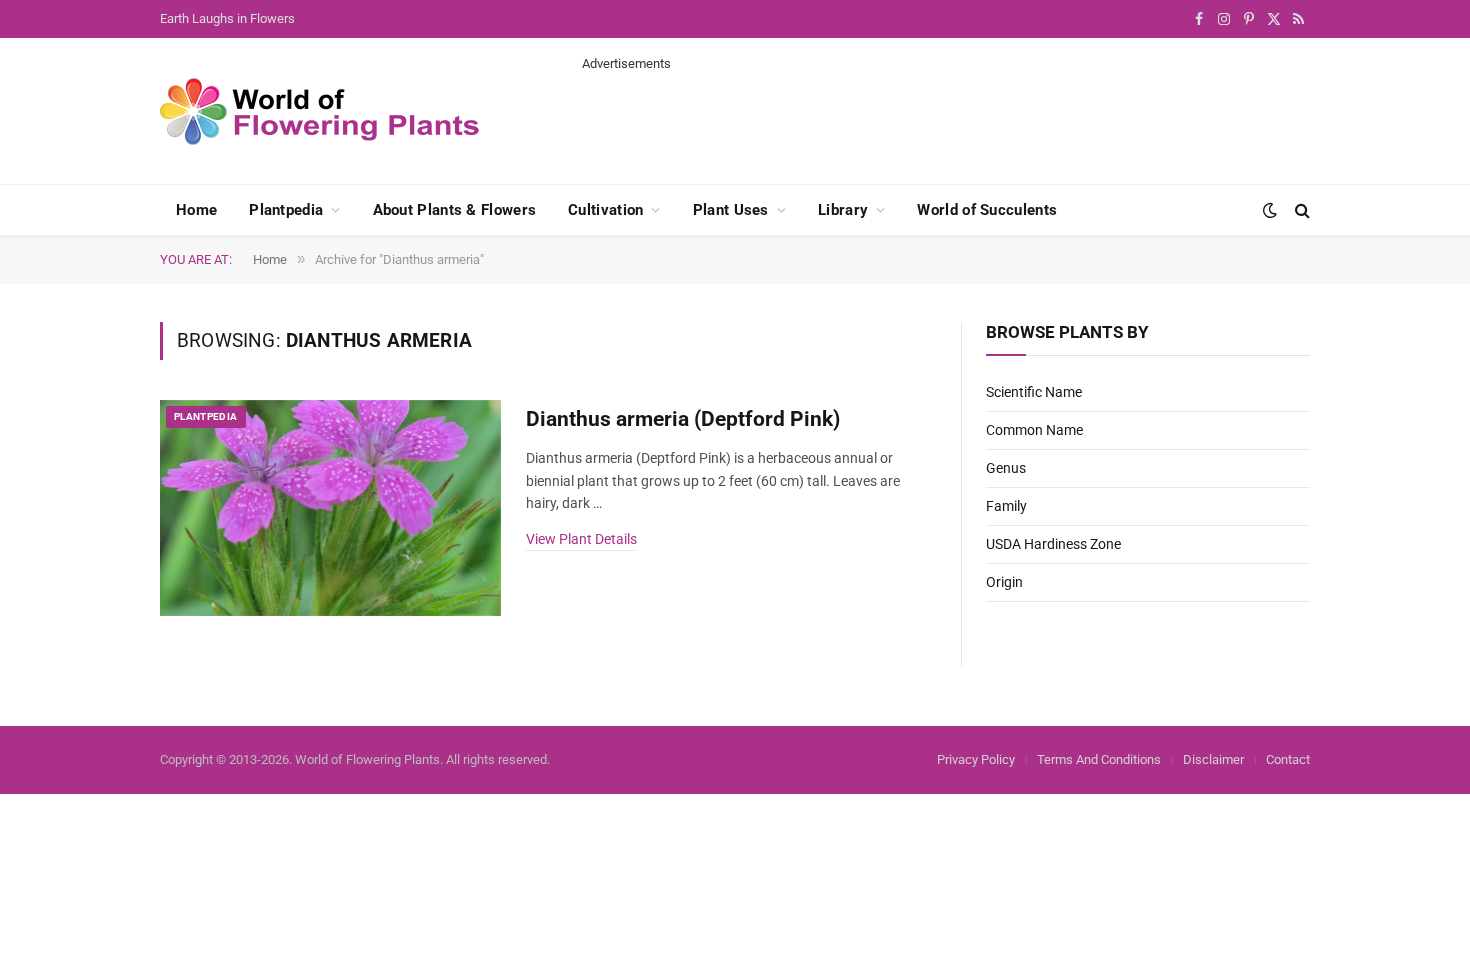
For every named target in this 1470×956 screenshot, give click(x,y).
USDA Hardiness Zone (1053, 544)
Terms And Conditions (1099, 759)
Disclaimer (1213, 759)
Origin (1004, 582)
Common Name (1034, 430)
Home (196, 210)
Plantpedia (286, 210)
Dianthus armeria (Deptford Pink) (683, 419)
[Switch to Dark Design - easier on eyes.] (1270, 210)
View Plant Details (581, 539)
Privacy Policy (976, 759)
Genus (1006, 468)
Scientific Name (1034, 392)
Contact (1288, 759)
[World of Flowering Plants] (320, 111)
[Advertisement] (946, 118)
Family (1006, 506)
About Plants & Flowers (455, 210)
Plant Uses (731, 210)
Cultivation (605, 210)
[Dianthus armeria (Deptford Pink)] (330, 508)
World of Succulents (987, 210)
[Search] (1300, 210)
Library (843, 210)
